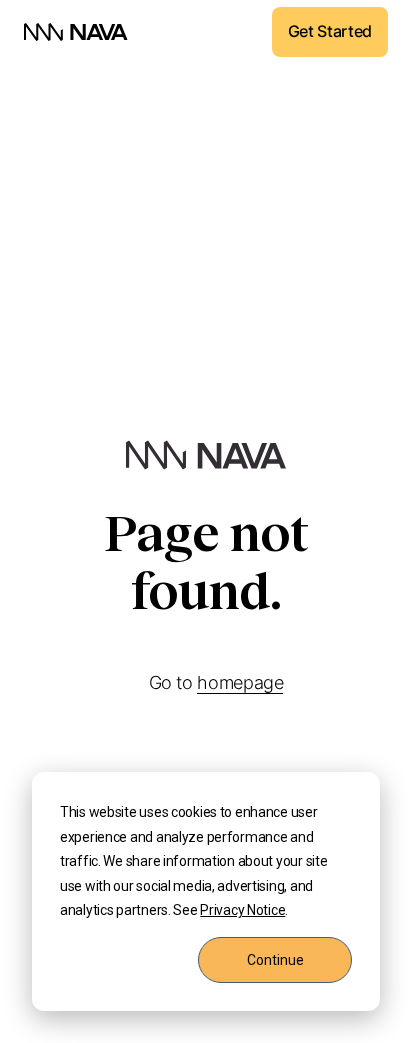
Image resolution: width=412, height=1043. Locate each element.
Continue (275, 960)
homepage (240, 682)
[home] (76, 32)
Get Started (330, 31)
